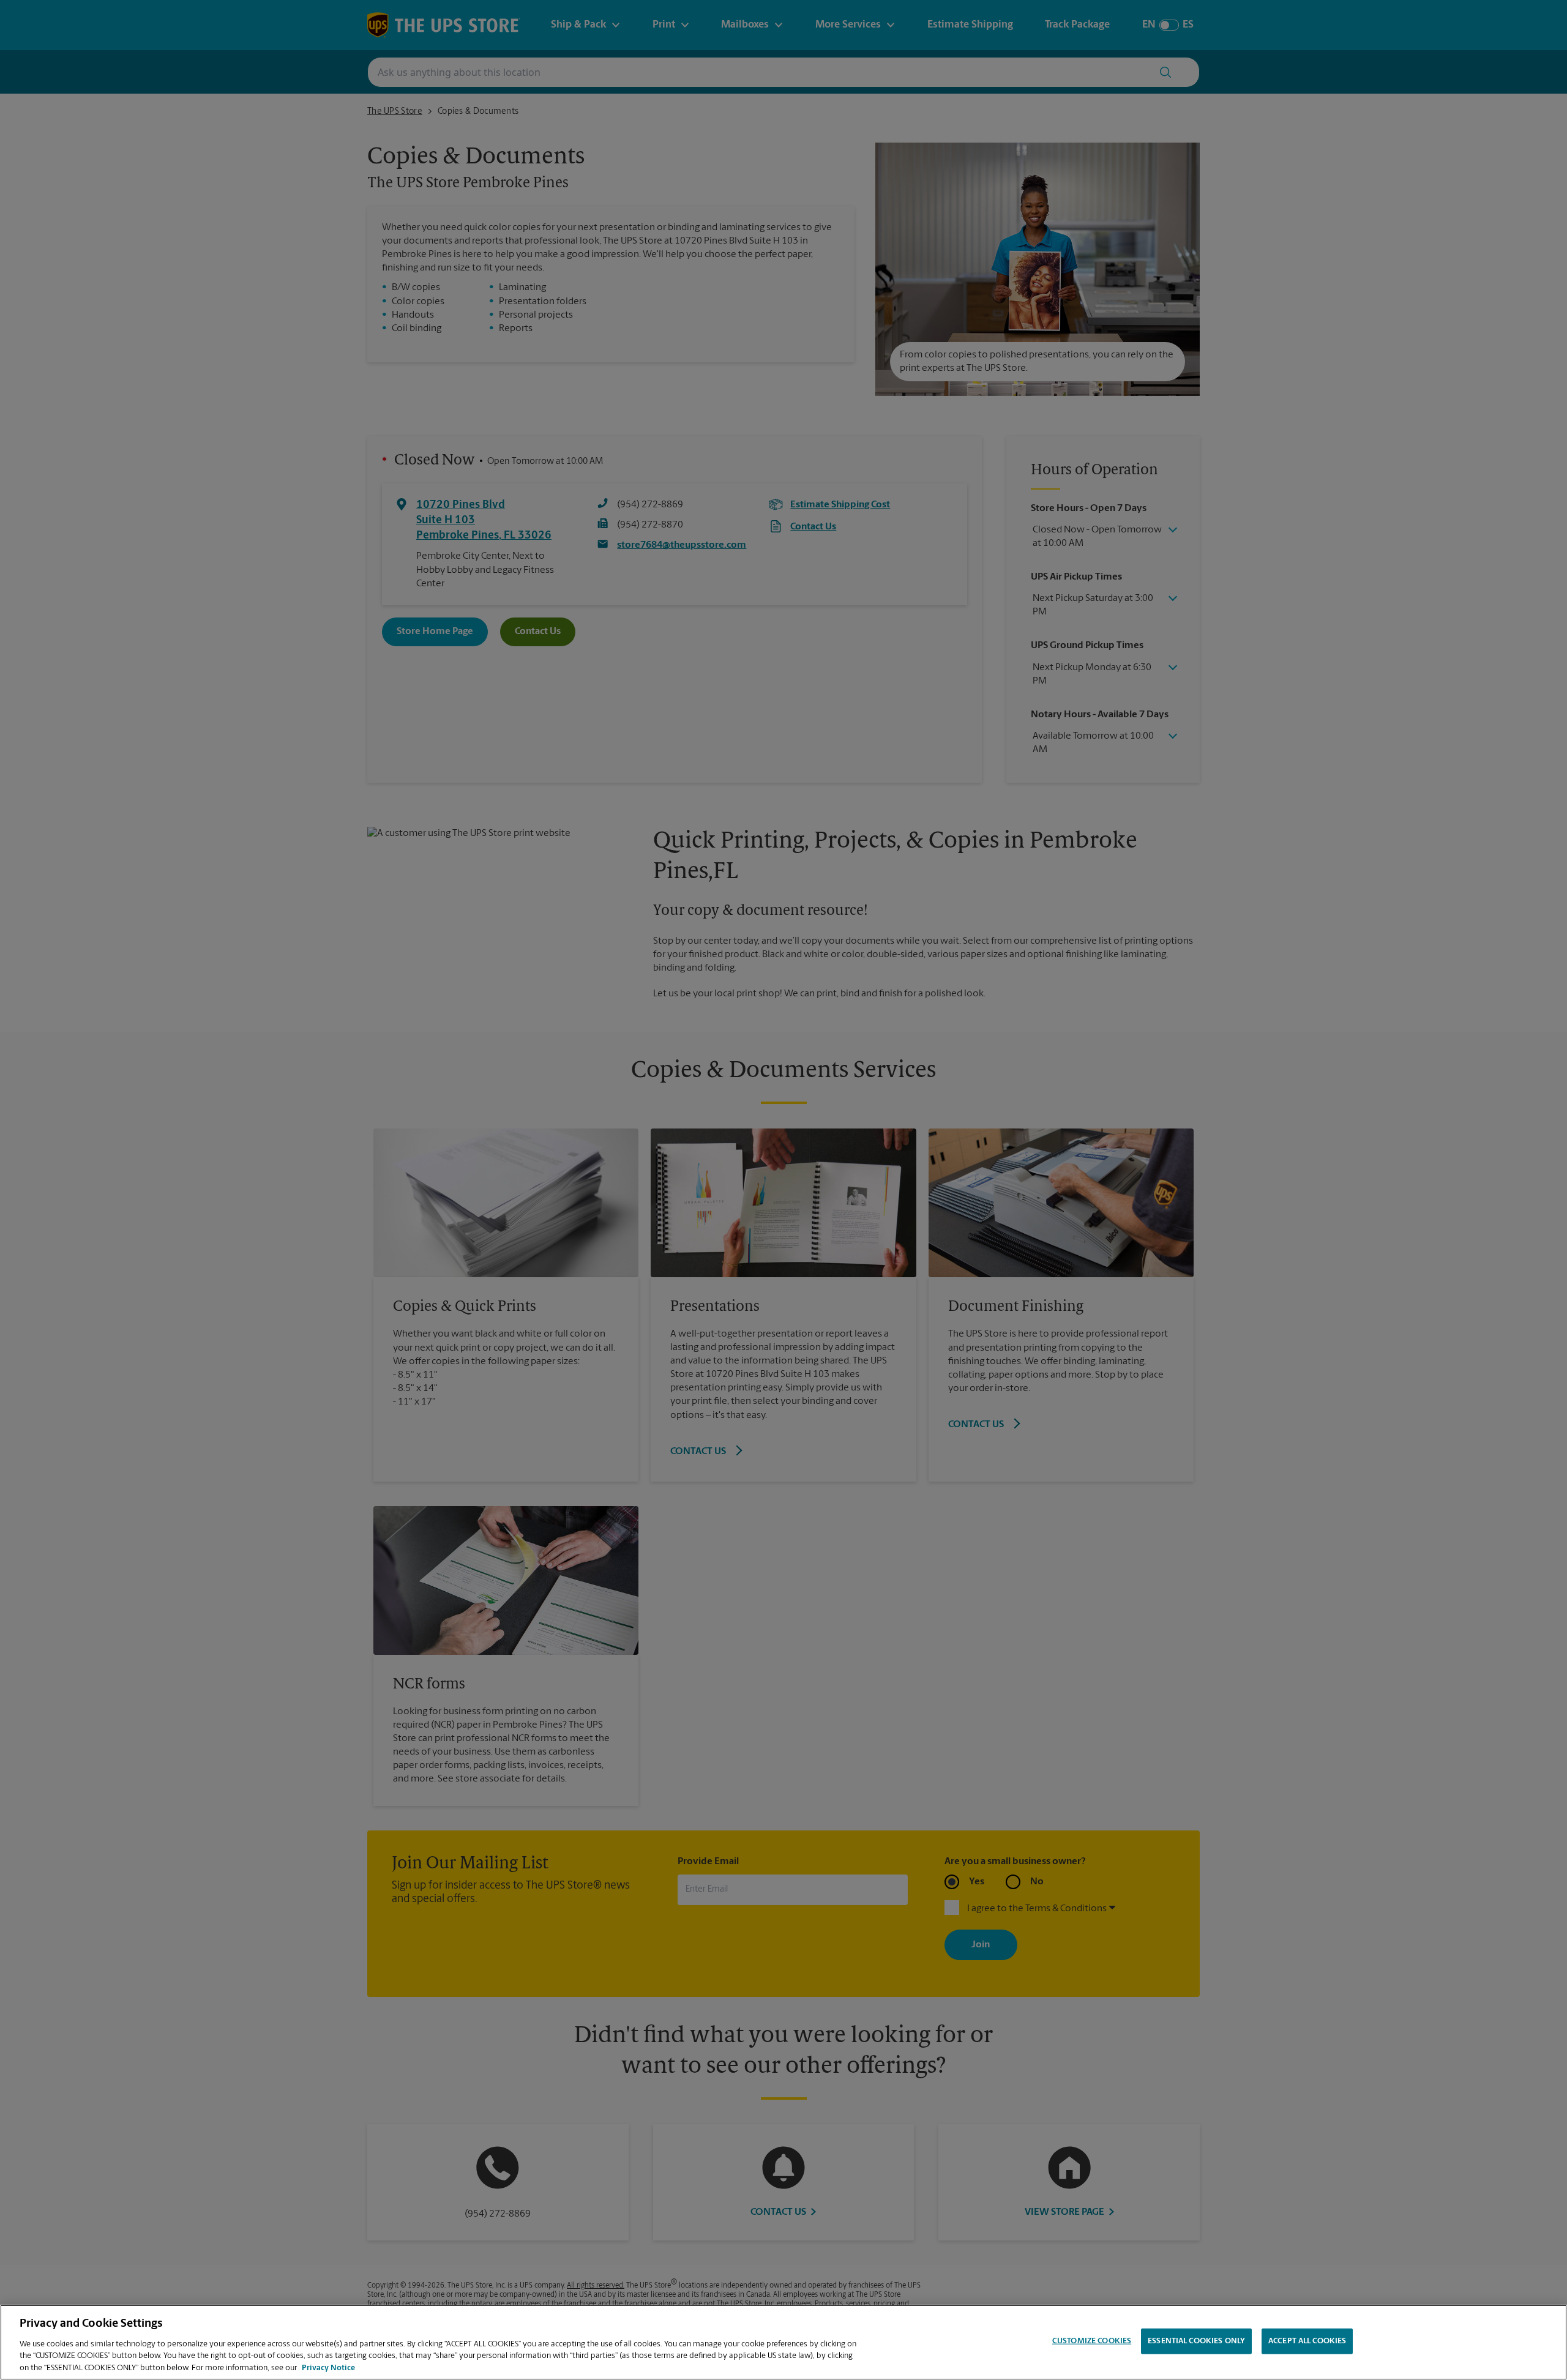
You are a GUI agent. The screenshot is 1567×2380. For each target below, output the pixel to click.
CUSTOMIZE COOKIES (1092, 2341)
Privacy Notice (328, 2367)
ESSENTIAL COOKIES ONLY (1196, 2341)
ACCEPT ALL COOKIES (1307, 2341)
